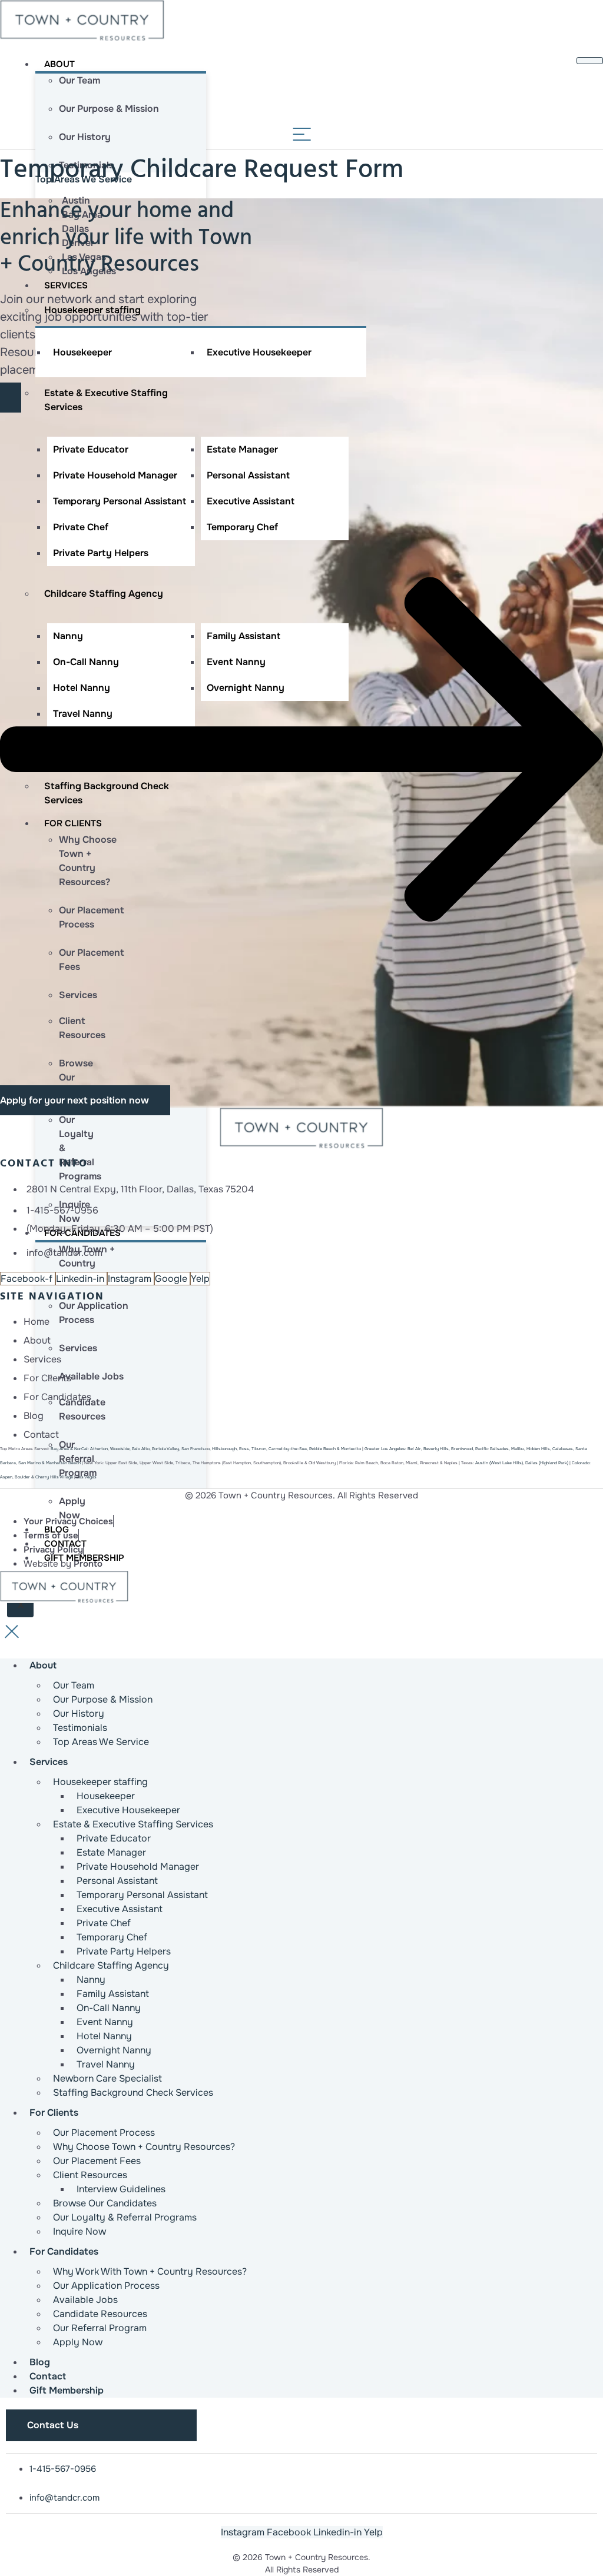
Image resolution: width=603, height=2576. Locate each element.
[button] (301, 749)
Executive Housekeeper (259, 352)
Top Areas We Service (101, 1742)
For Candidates (64, 2251)
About (59, 64)
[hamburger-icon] (590, 61)
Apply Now (78, 2342)
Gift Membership (67, 2390)
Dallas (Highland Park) (547, 1463)
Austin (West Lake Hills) (499, 1463)
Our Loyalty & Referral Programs (125, 2217)
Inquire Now (79, 2231)
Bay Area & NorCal (69, 1449)
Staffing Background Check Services (133, 2093)
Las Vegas (87, 1477)
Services (66, 285)
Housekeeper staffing (92, 310)
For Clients (54, 2113)
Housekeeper (82, 352)
